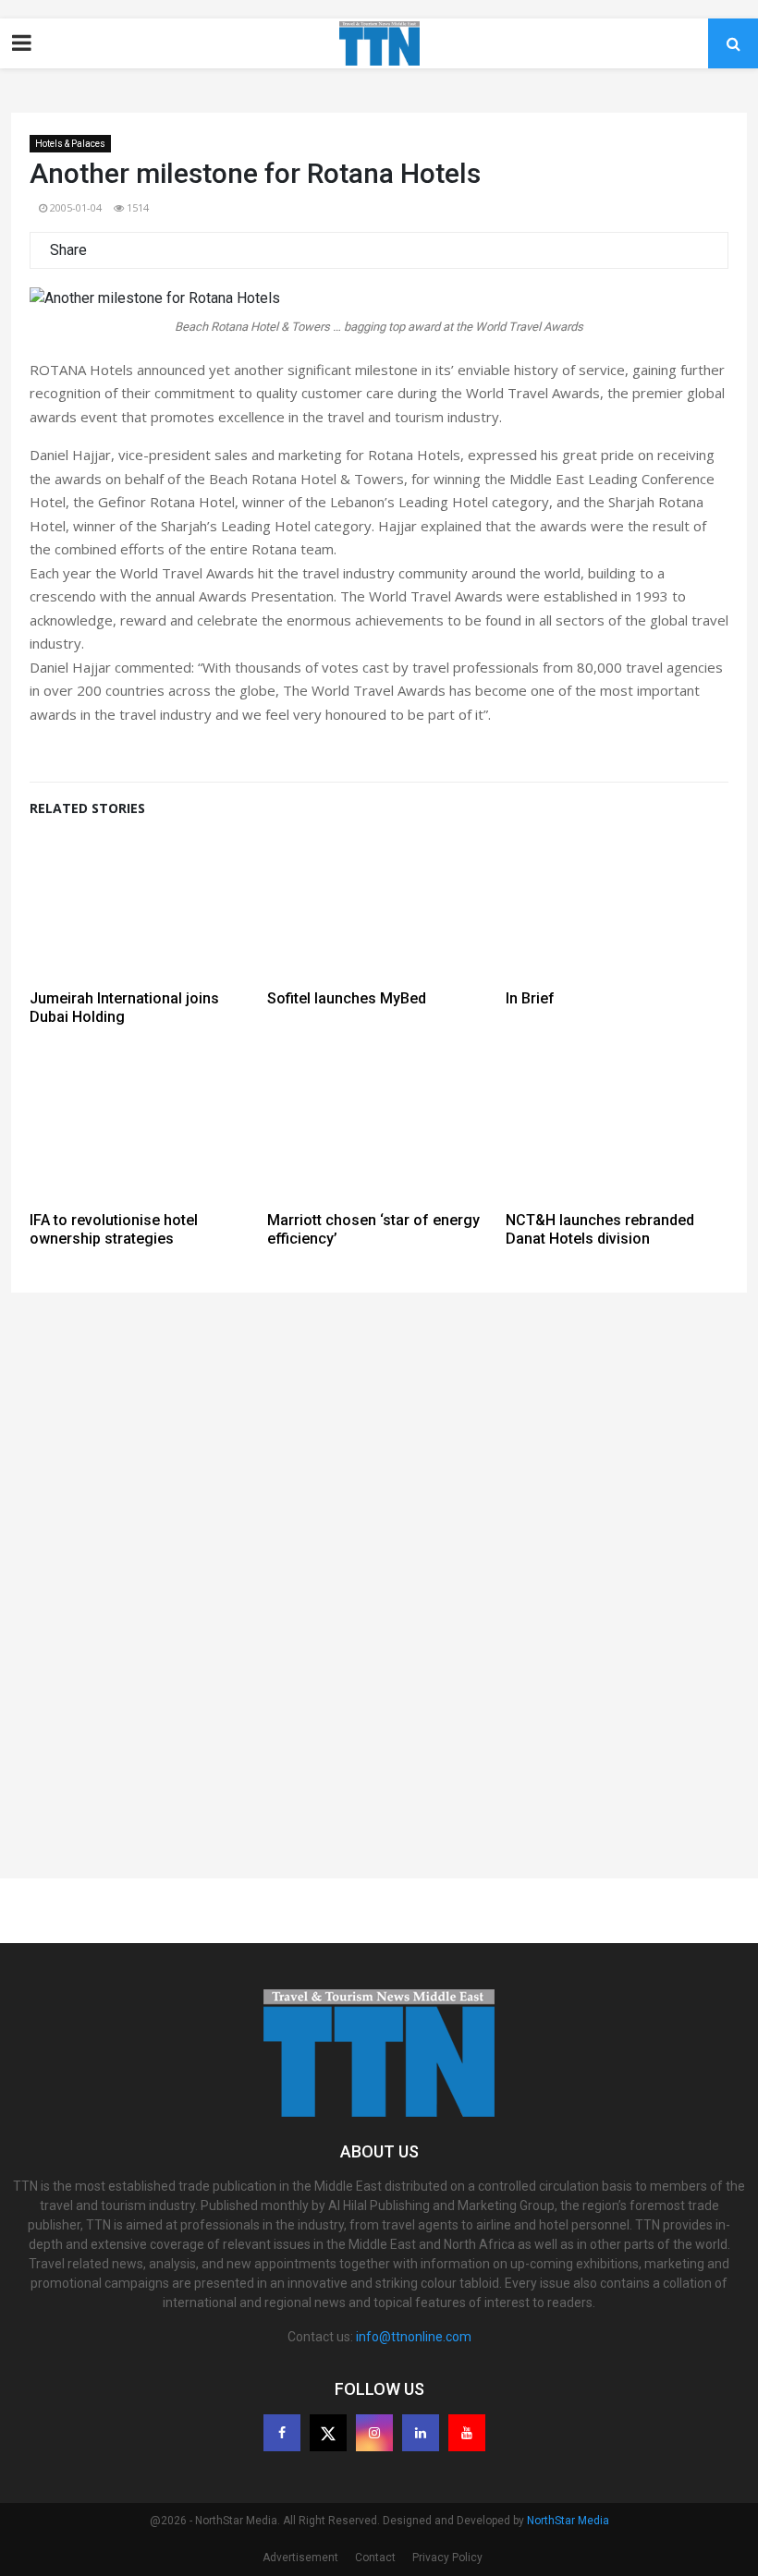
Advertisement (300, 2558)
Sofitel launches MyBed (347, 998)
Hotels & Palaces (70, 144)
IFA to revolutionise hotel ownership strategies (114, 1229)
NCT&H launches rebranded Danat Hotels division (600, 1229)
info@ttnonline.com (414, 2337)
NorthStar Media (568, 2521)
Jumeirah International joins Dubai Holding (124, 1008)
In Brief (530, 998)
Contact (375, 2558)
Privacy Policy (447, 2558)
